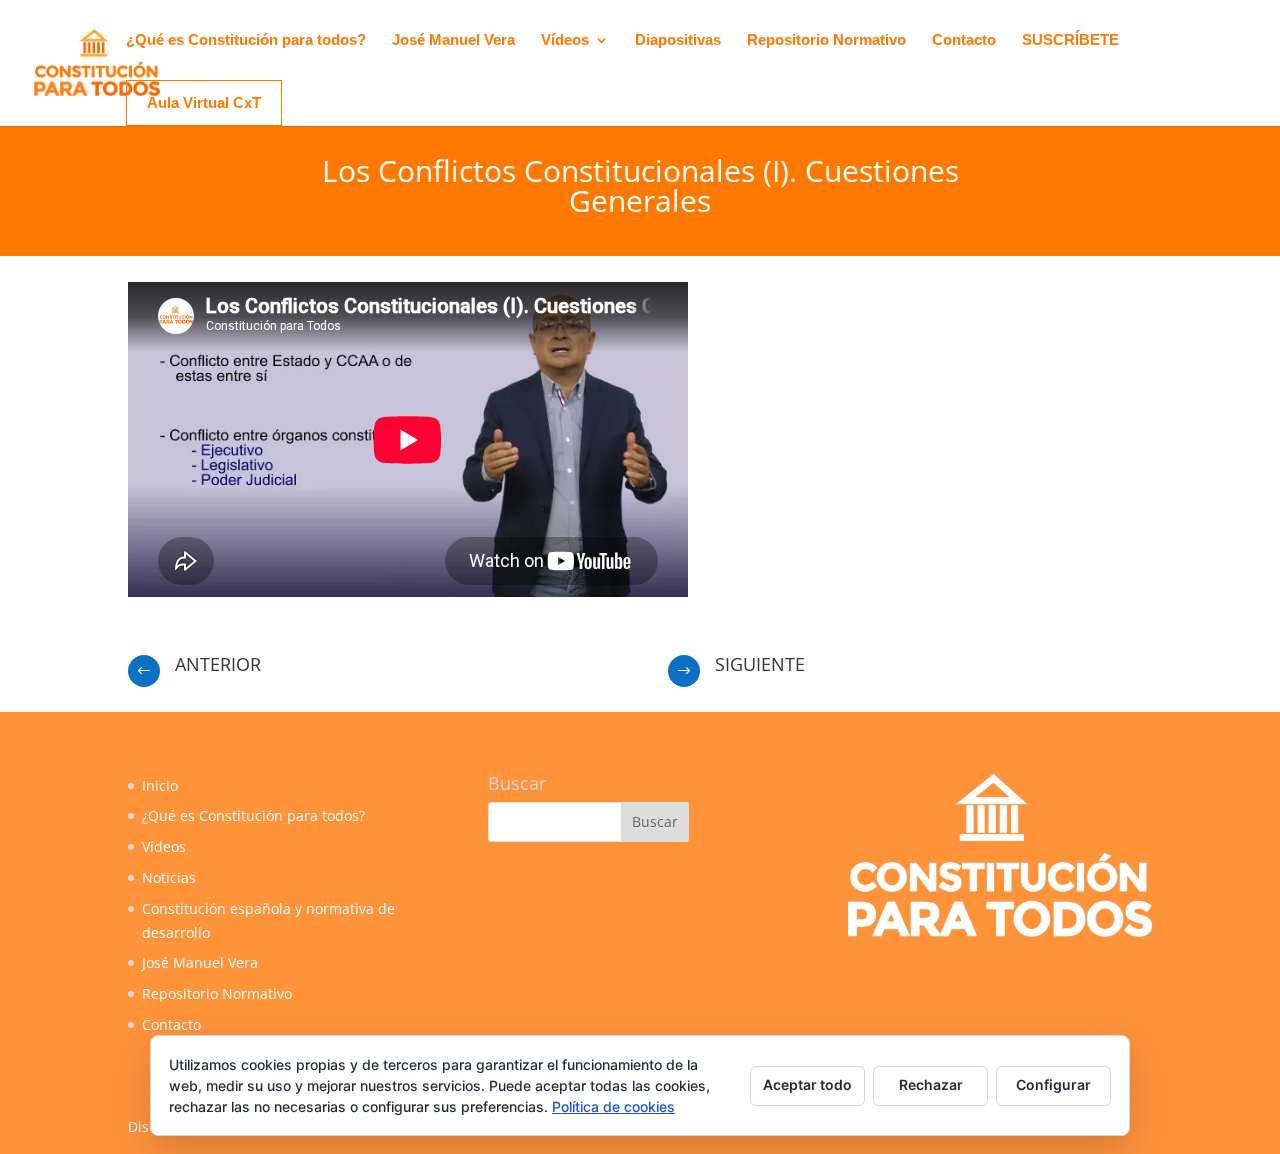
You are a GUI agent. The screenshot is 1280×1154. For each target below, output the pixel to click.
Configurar (1053, 1084)
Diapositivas (678, 40)
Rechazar (931, 1084)
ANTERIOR (218, 664)
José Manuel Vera (453, 40)
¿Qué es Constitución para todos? (246, 40)
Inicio (160, 785)
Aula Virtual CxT (204, 102)
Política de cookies (613, 1106)
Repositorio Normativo (826, 40)
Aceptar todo (807, 1084)
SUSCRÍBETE (1070, 40)
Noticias (169, 877)
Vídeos (565, 40)
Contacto (964, 40)
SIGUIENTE (760, 664)
